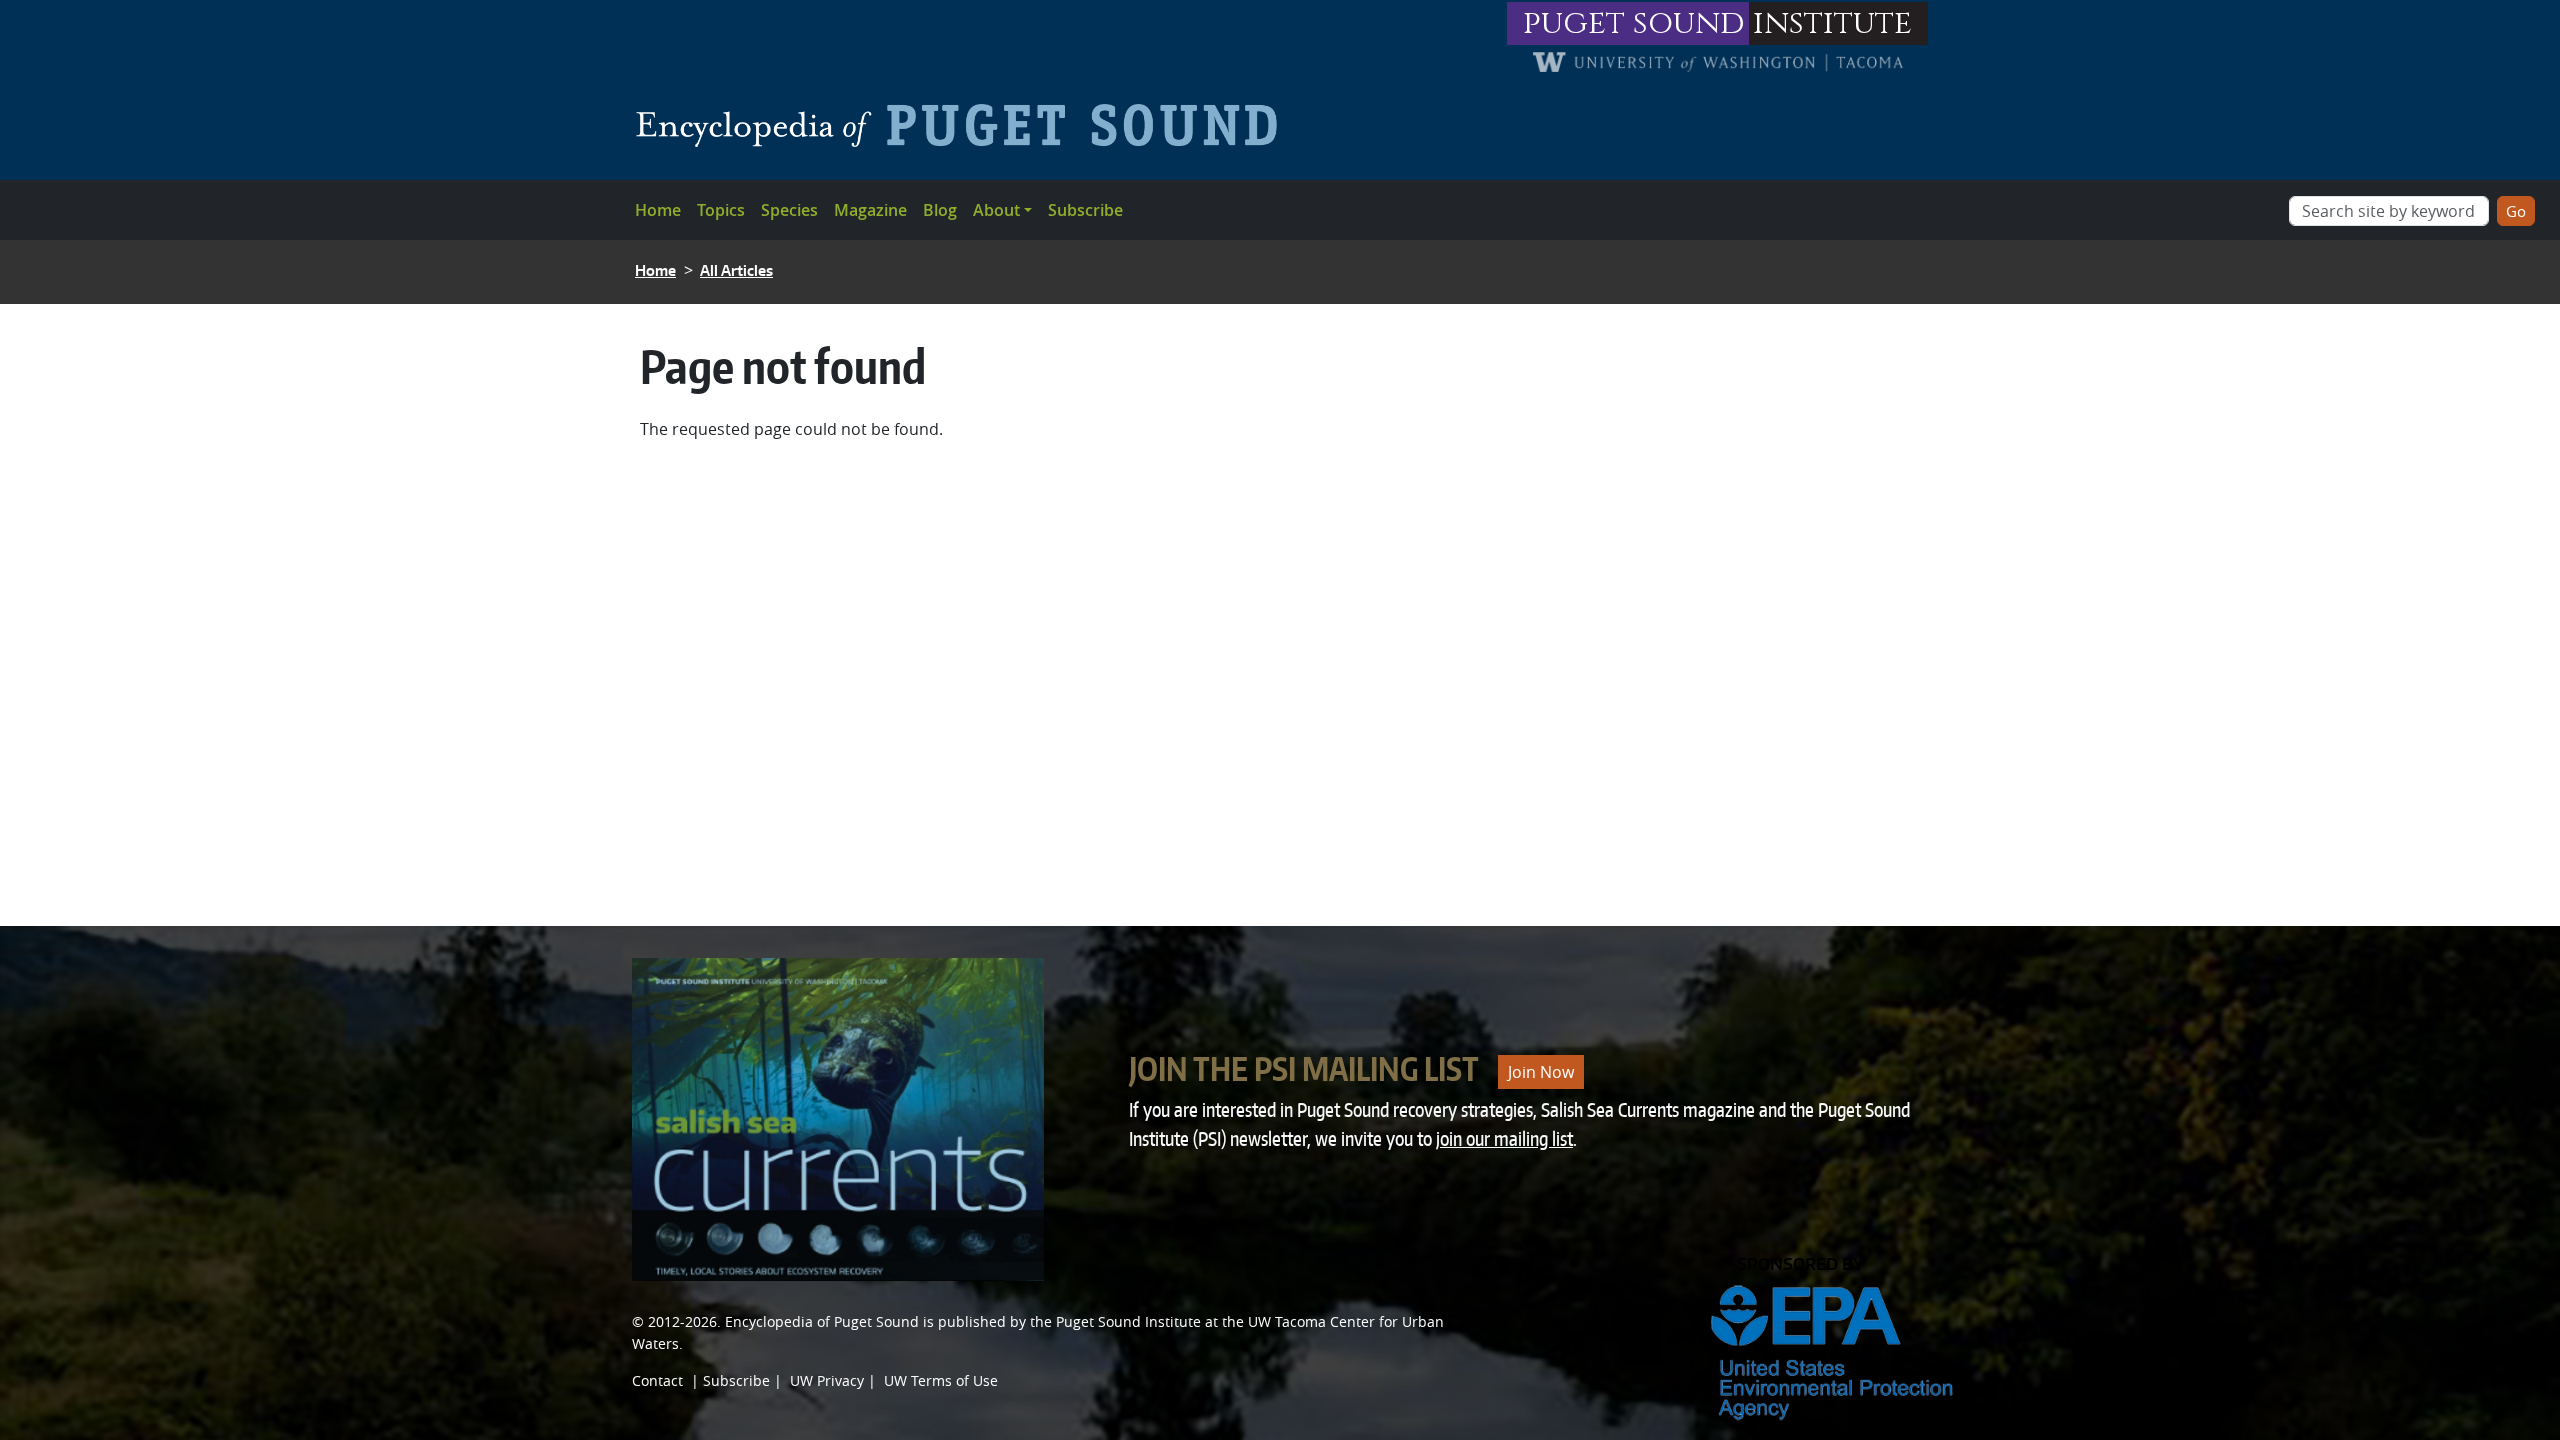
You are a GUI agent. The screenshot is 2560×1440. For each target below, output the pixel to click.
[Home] (964, 125)
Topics (721, 210)
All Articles (736, 270)
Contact (657, 1380)
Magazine (870, 210)
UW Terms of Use (941, 1380)
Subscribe (1085, 210)
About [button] (996, 210)
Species (789, 210)
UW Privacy (827, 1380)
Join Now (1541, 1072)
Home (658, 210)
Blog (940, 210)
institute (1832, 23)
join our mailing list (1504, 1138)
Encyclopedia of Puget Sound (822, 1321)
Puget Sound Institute (1128, 1321)
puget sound (1634, 23)
